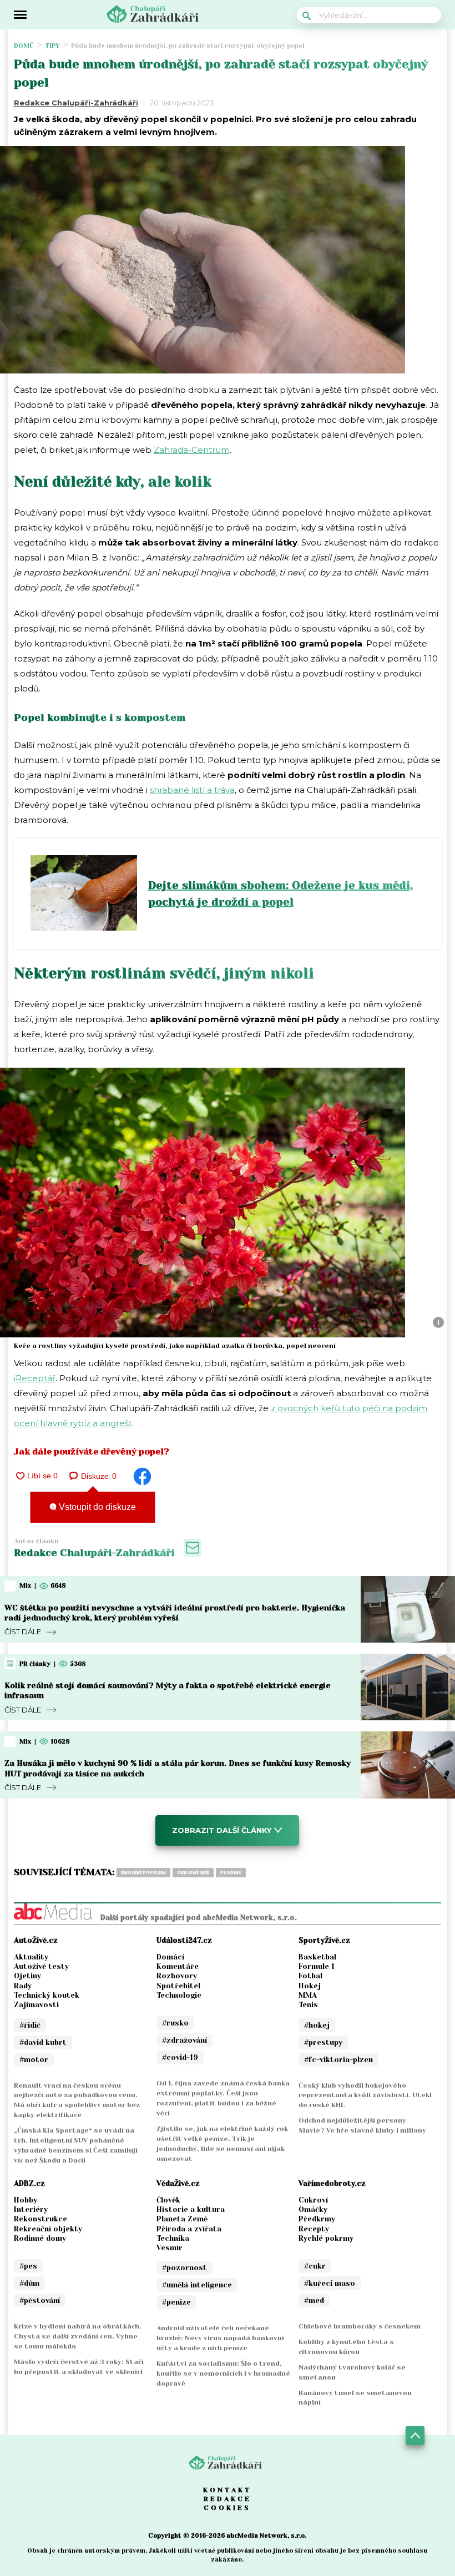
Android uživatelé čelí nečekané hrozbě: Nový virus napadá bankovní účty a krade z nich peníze (220, 2338)
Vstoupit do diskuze (96, 1507)
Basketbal (317, 1957)
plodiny (231, 1873)
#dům (29, 2283)
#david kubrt (43, 2042)
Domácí (170, 1957)
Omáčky (313, 2209)
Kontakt (228, 2490)
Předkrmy (317, 2219)
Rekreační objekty (48, 2229)
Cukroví (313, 2200)
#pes (28, 2266)
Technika (173, 2238)
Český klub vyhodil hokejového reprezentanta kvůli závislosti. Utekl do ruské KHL (365, 2095)
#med (314, 2300)
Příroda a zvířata (189, 2229)
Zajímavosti (36, 2005)
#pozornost (184, 2268)
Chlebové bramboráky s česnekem (360, 2326)
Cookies (227, 2508)
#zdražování (184, 2040)
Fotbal (310, 1976)
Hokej (310, 1986)
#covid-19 (180, 2057)
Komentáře (178, 1966)
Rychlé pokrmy (326, 2238)
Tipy (52, 46)
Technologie (179, 1995)
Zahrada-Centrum (192, 450)
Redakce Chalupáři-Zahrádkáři (76, 103)
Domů (24, 46)
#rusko (175, 2023)
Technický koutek (47, 1995)
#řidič (30, 2025)
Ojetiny (27, 1976)
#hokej (317, 2025)
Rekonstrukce (41, 2219)
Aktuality (31, 1957)
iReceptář (35, 1378)
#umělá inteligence (197, 2285)
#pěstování (40, 2300)
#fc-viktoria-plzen (338, 2060)
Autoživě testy (41, 1966)
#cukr (315, 2266)
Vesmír (170, 2248)
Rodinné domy (40, 2238)
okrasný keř (193, 1873)
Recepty (314, 2229)
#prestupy (323, 2042)
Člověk (168, 2200)
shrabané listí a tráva (192, 790)
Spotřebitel (178, 1986)
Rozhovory (177, 1976)
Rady (23, 1986)
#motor (34, 2060)
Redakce (228, 2499)
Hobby (26, 2200)
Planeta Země (182, 2219)
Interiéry (31, 2209)
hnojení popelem (143, 1873)
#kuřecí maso (330, 2283)
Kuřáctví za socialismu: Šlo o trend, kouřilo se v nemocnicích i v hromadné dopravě (223, 2373)
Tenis (308, 2005)
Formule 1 (317, 1966)
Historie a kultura (191, 2209)
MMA (308, 1995)
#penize (176, 2302)
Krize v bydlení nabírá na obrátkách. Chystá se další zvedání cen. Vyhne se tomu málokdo (78, 2336)
